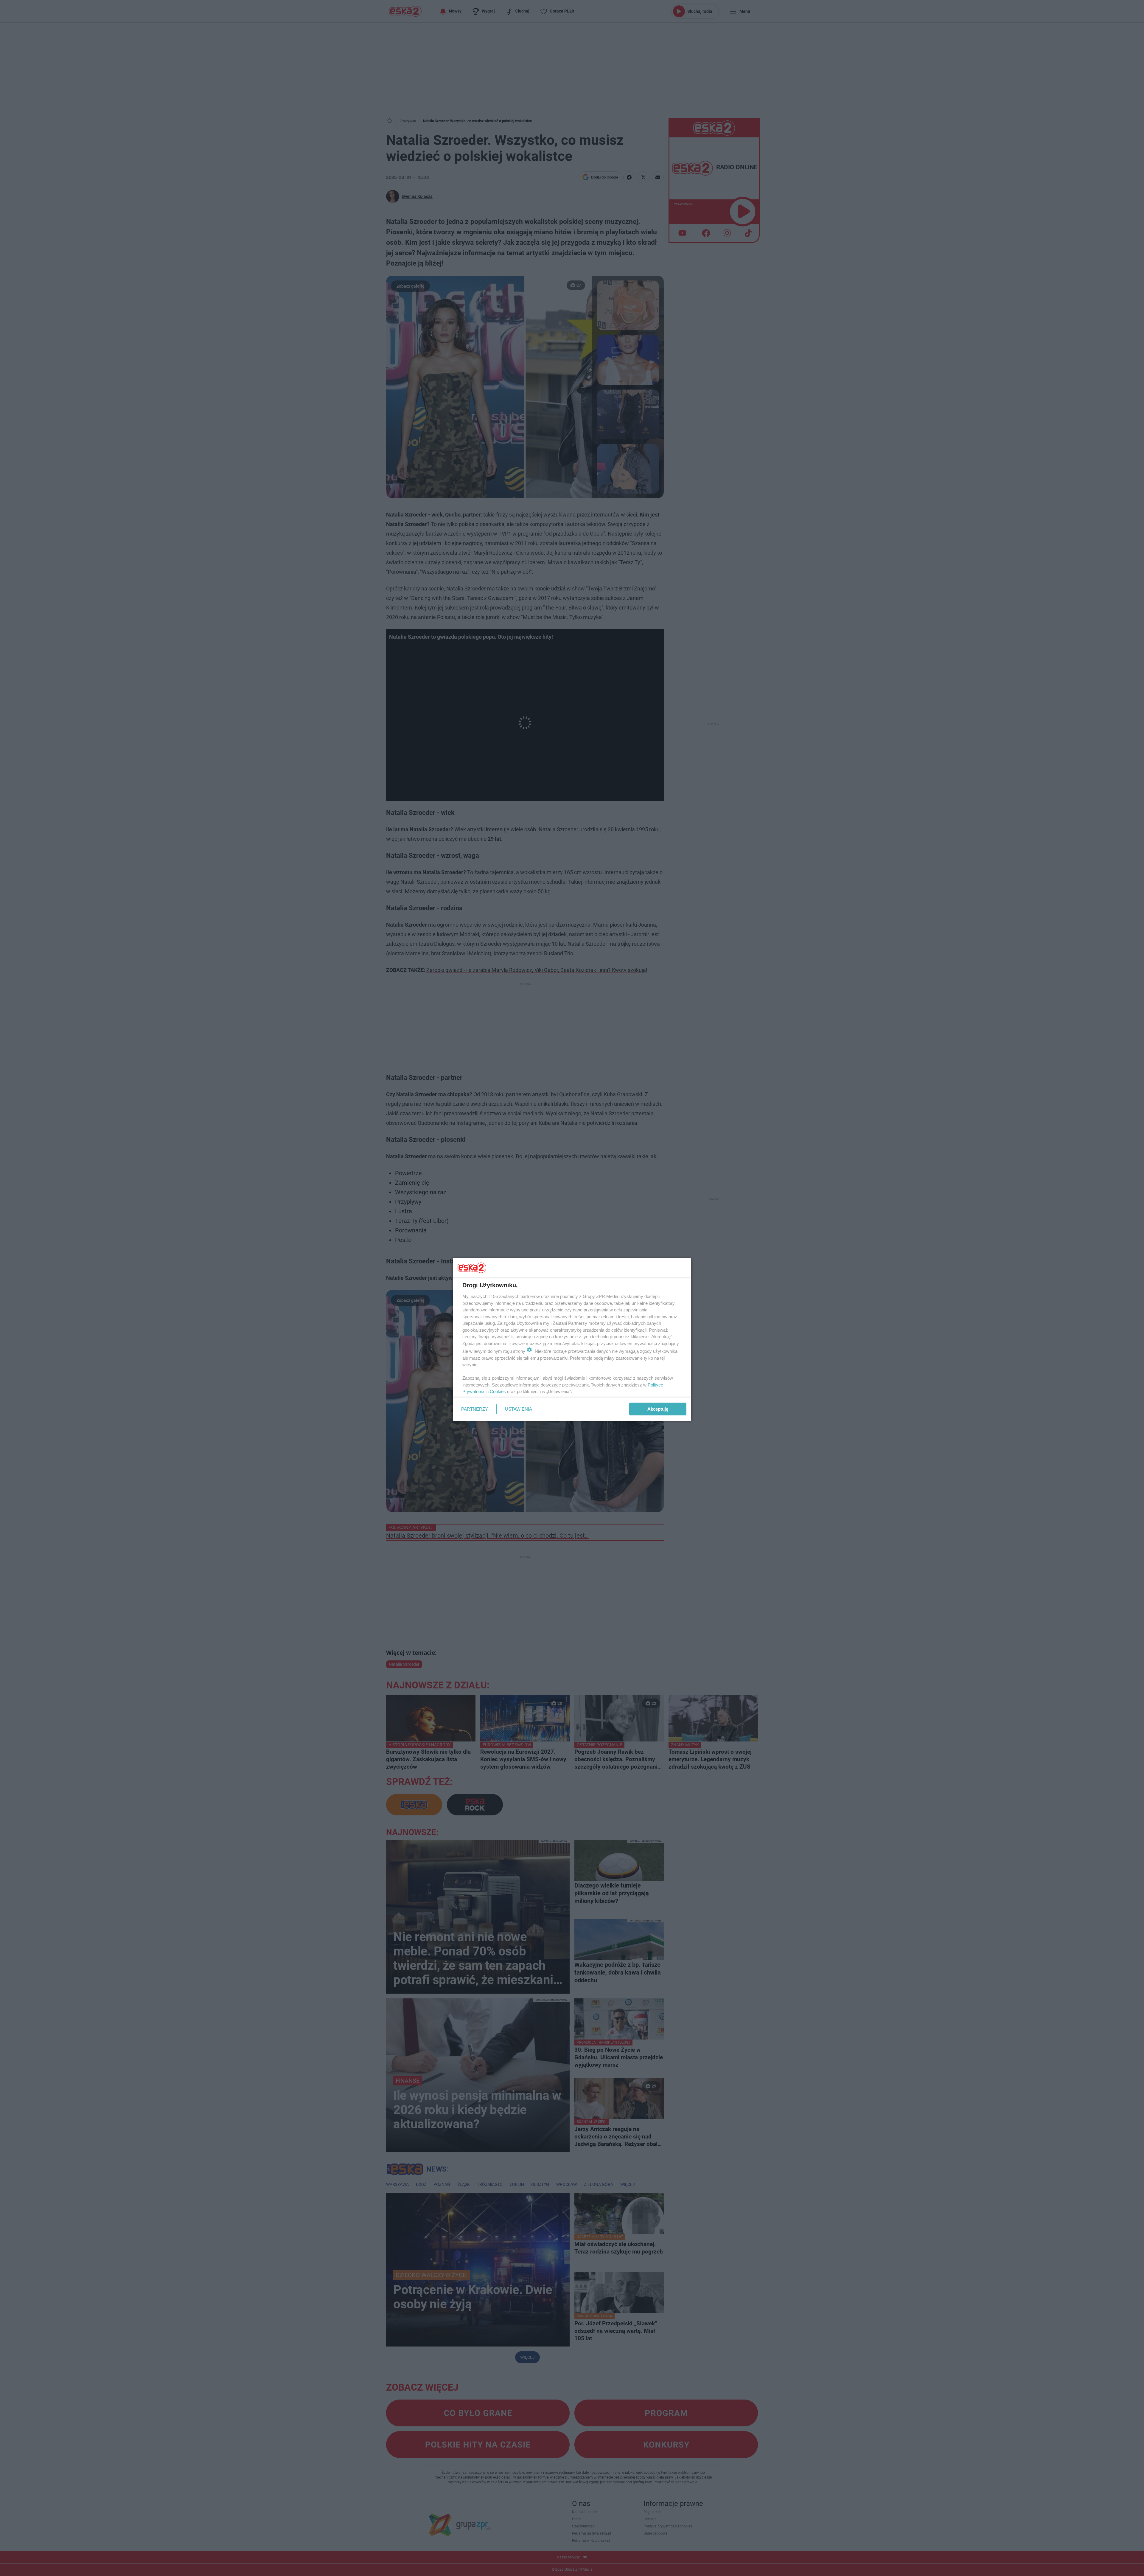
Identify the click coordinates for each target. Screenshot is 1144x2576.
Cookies (498, 1391)
